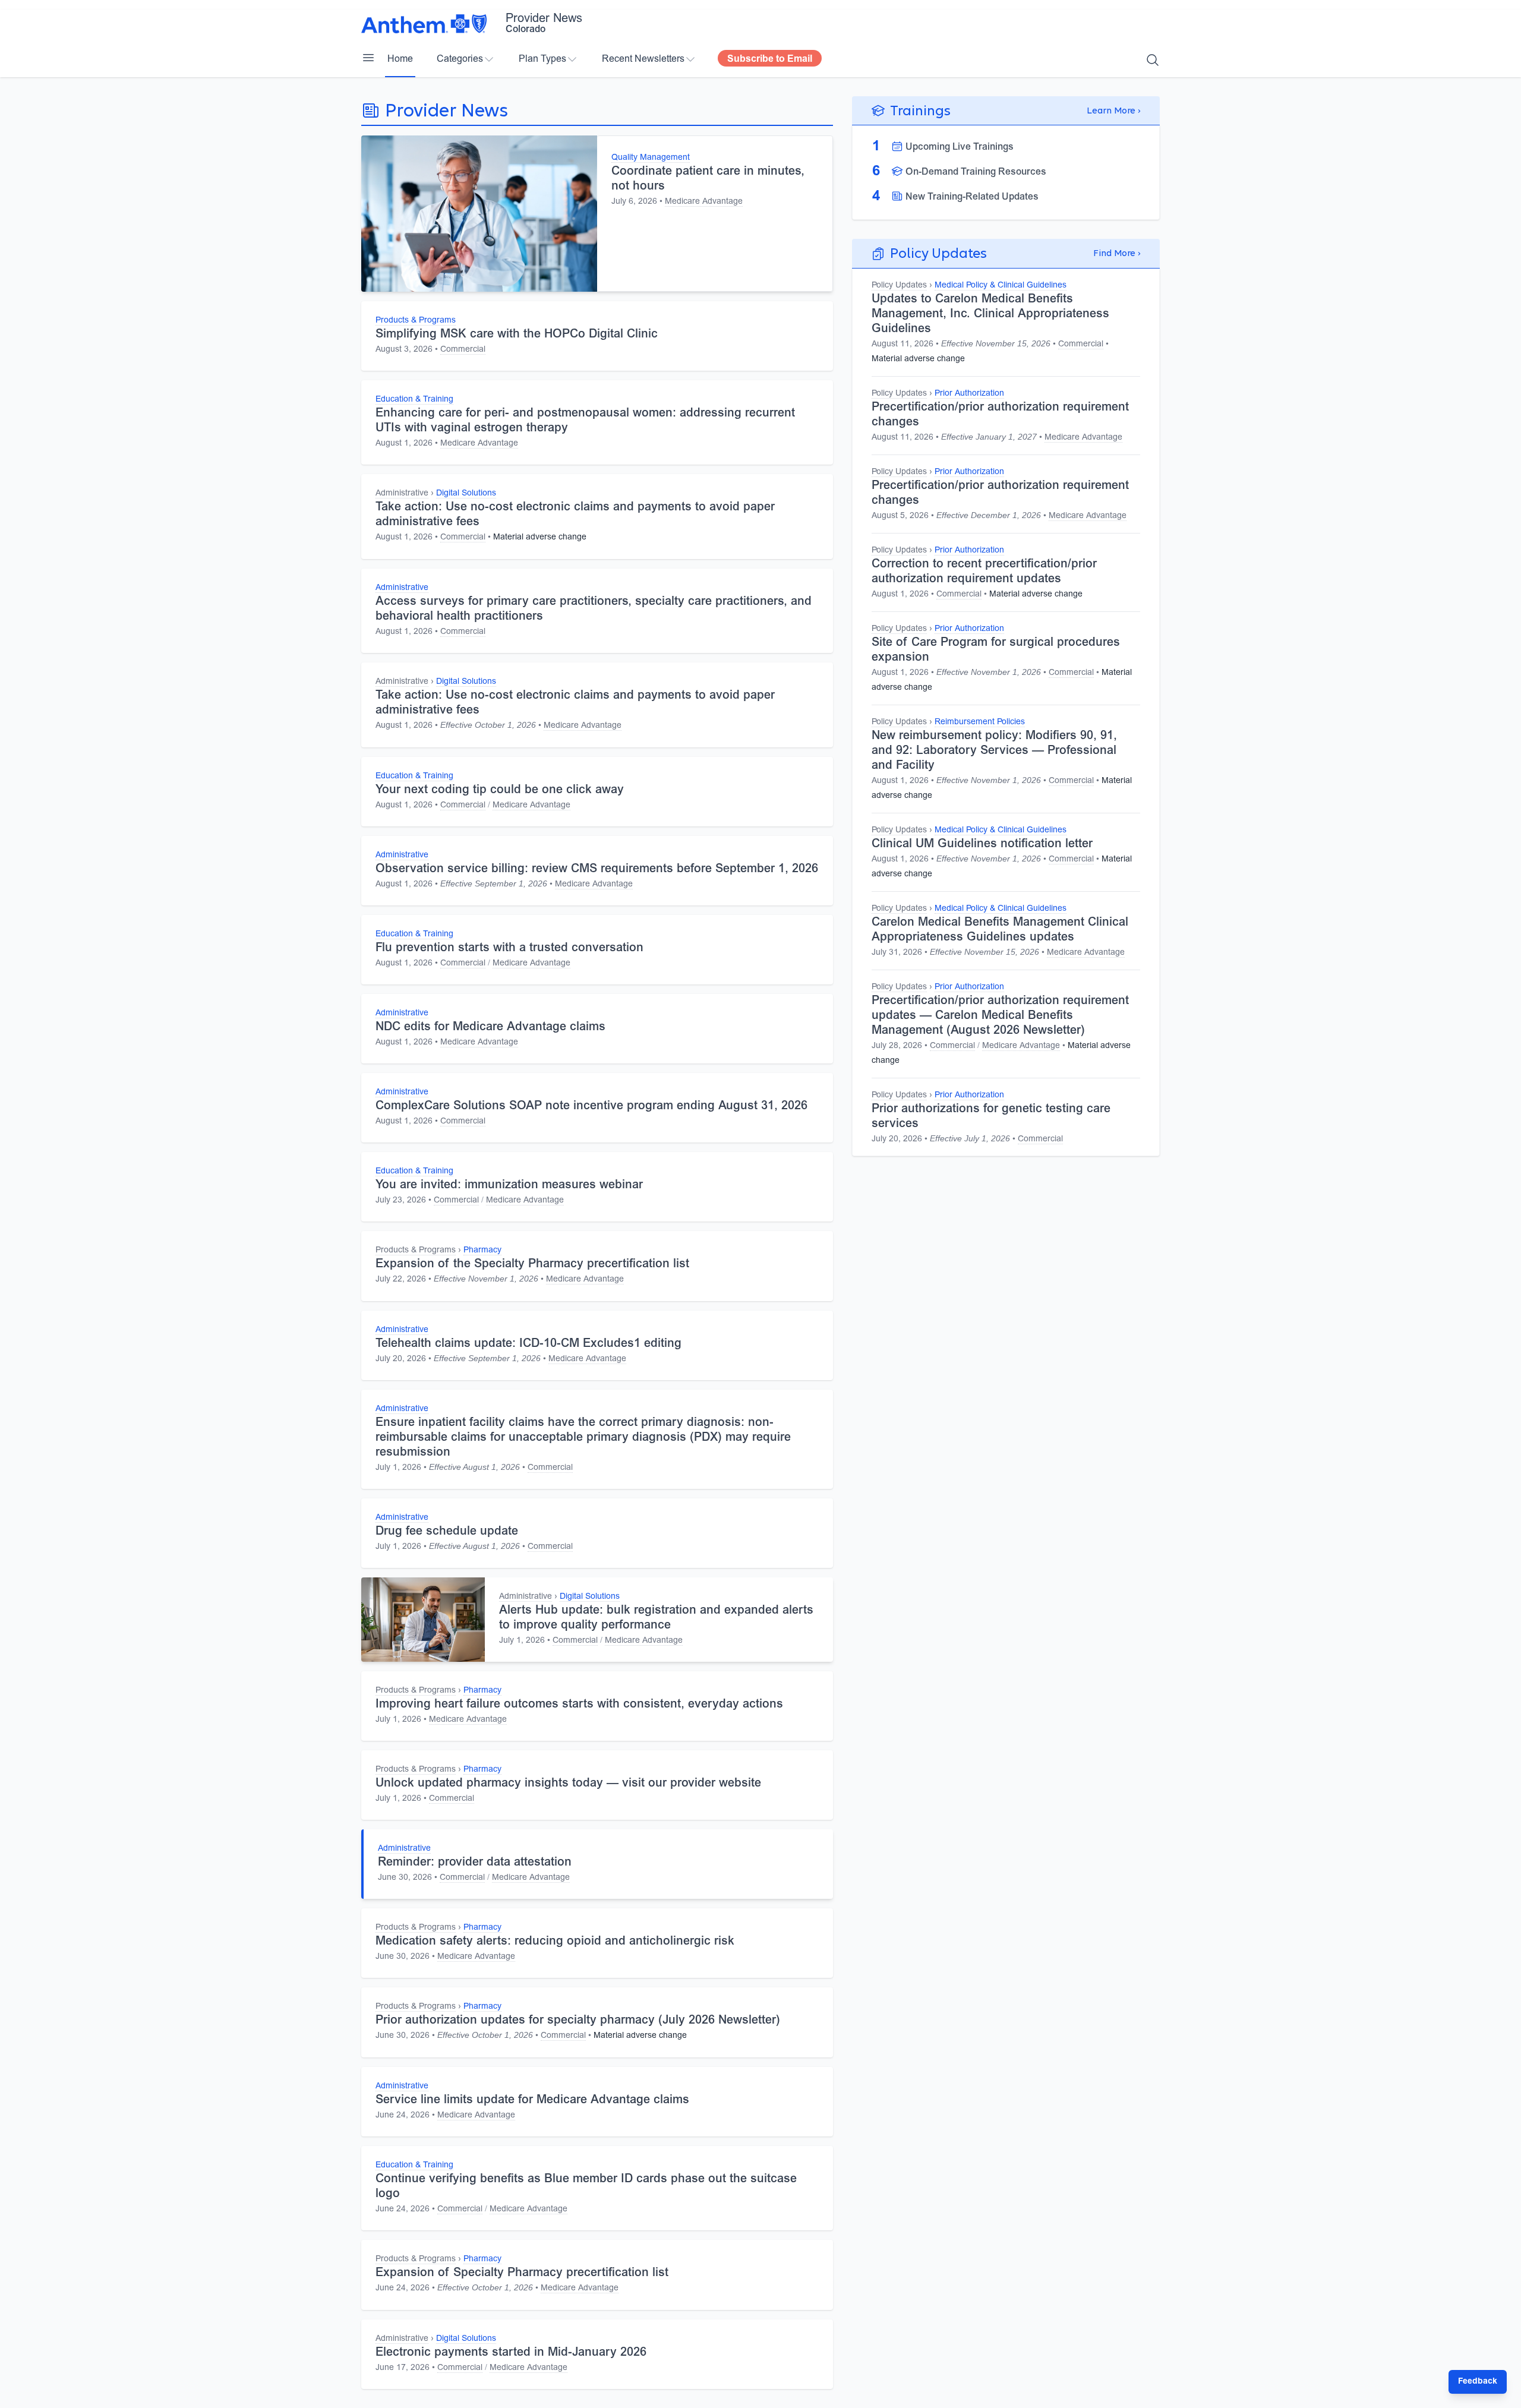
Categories (460, 59)
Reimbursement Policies (980, 722)
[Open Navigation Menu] (368, 58)
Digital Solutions (466, 494)
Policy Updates (899, 286)
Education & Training (414, 400)
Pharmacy (482, 1251)
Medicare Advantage (704, 202)
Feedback (1478, 2382)
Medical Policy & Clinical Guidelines (1001, 286)
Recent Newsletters (643, 59)
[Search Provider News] (1153, 60)
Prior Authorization (969, 394)
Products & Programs (416, 321)
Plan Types (542, 59)
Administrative (402, 494)
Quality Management (651, 158)
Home (400, 59)
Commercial (463, 350)
